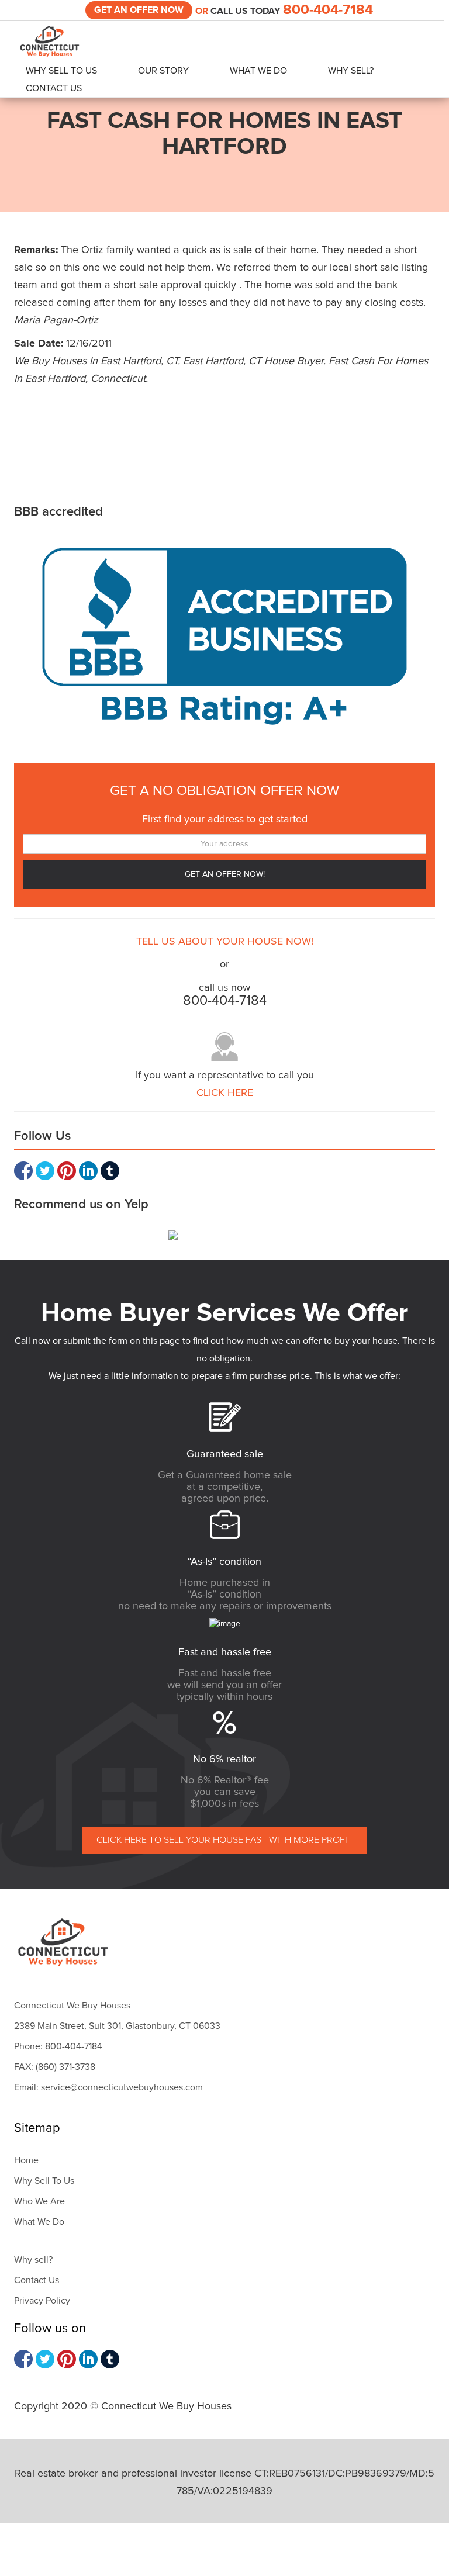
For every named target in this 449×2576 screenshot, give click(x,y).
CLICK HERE (225, 1093)
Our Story (163, 71)
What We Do (258, 71)
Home (26, 2160)
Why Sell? (351, 71)
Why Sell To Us (61, 71)
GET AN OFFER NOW (139, 10)
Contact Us (54, 88)
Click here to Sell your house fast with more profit (224, 1840)
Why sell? (33, 2260)
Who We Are (39, 2201)
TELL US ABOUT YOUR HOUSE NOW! (225, 942)
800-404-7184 (328, 10)
